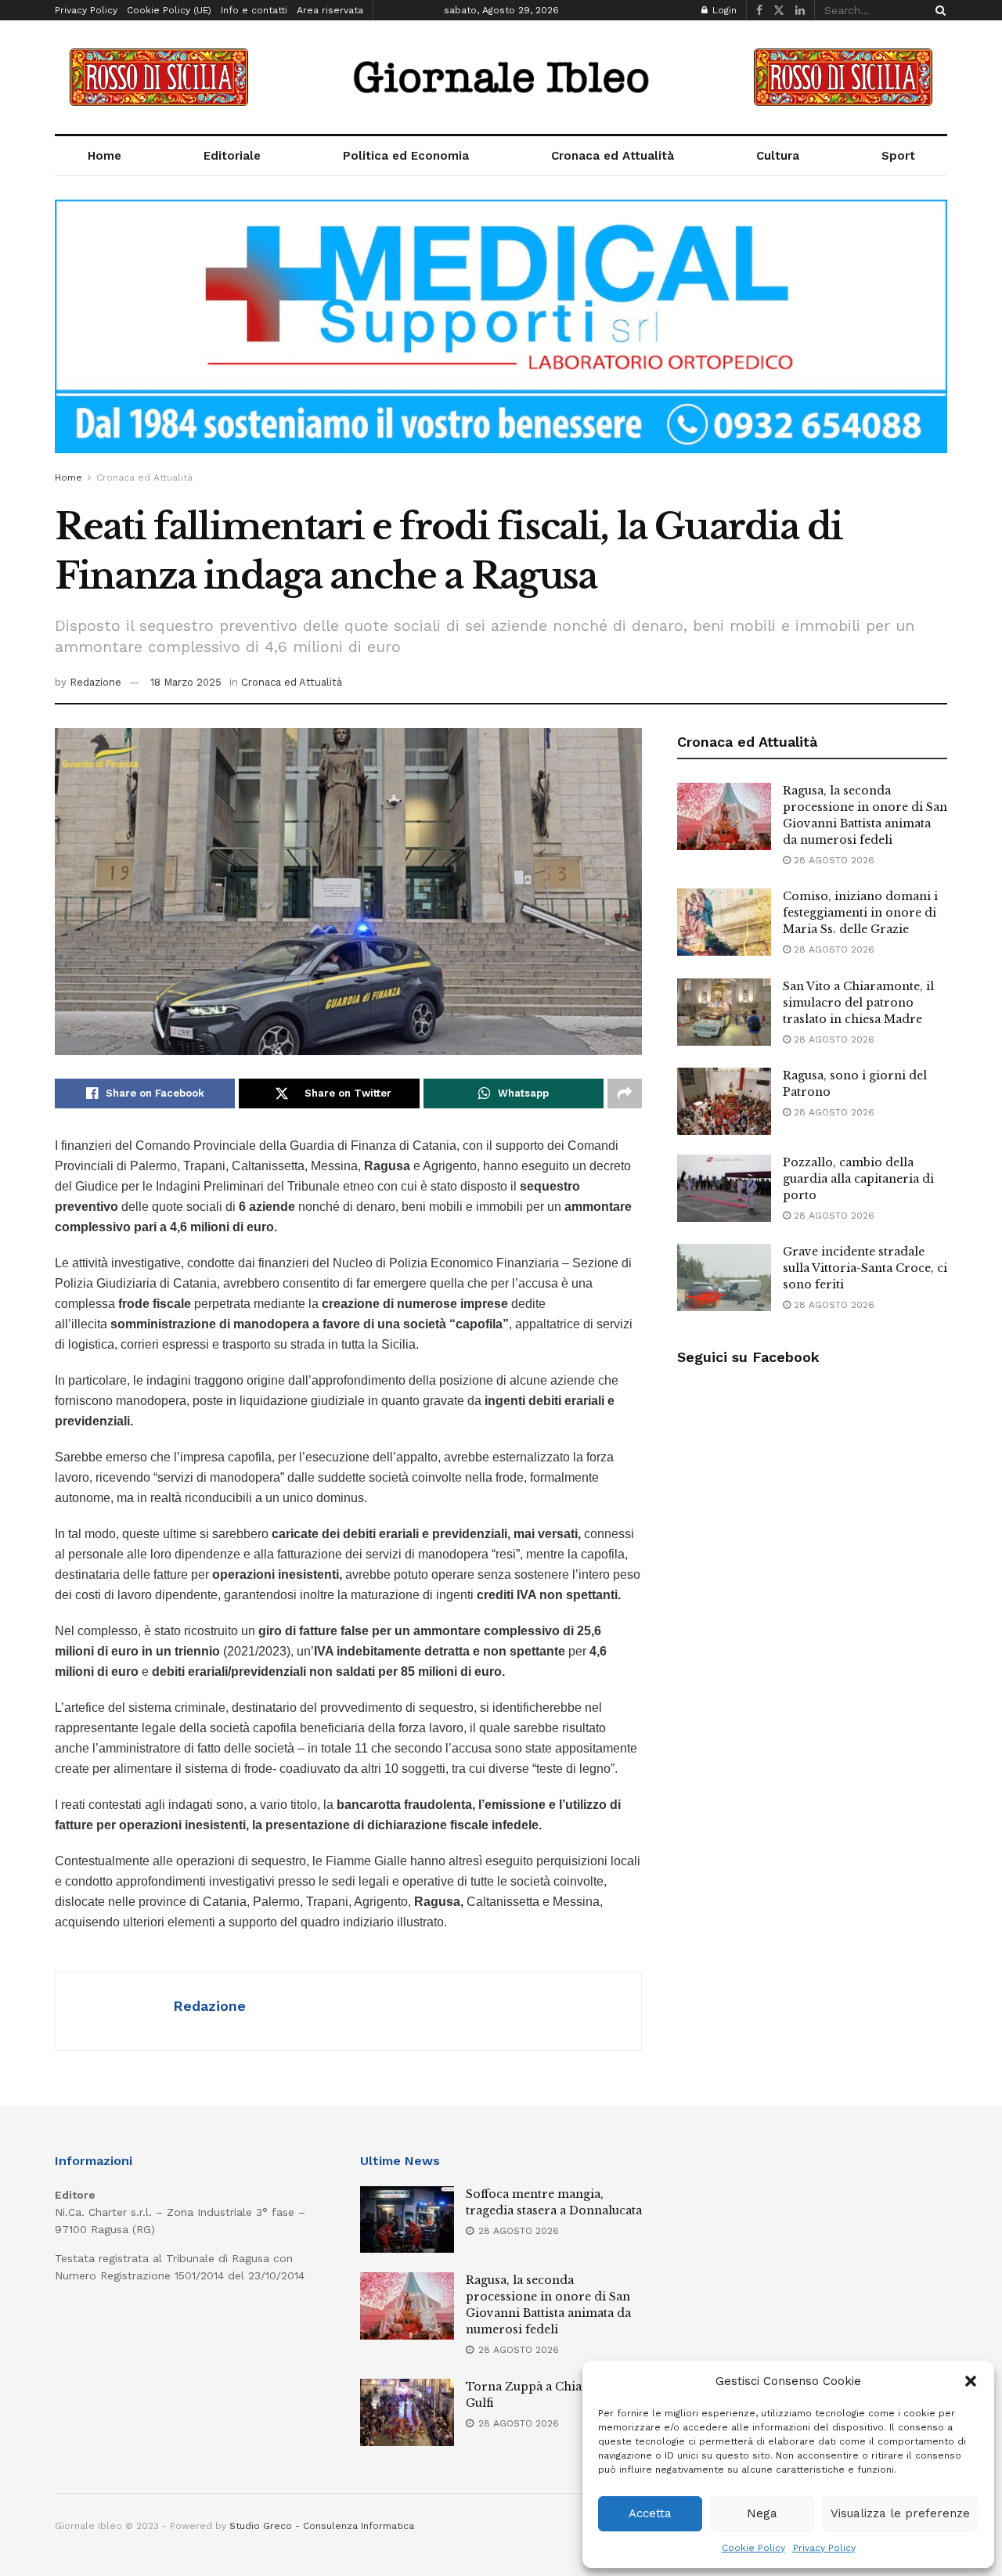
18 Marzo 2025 (186, 682)
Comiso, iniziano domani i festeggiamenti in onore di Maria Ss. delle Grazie (860, 913)
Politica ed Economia (406, 156)
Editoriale (232, 156)
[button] (971, 2381)
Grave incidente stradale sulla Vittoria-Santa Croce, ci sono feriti (865, 1268)
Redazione (96, 682)
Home (105, 156)
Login (723, 10)
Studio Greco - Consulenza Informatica (322, 2526)
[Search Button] (938, 10)
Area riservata (330, 10)
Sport (898, 156)
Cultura (778, 156)
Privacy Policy (824, 2548)
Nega (762, 2513)
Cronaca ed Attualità (613, 156)
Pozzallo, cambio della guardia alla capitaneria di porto (858, 1179)
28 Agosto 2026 (833, 860)
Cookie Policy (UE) (169, 10)
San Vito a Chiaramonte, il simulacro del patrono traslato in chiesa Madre (858, 1003)
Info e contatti (254, 10)
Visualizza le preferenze (900, 2513)
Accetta (650, 2513)
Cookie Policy (753, 2548)
